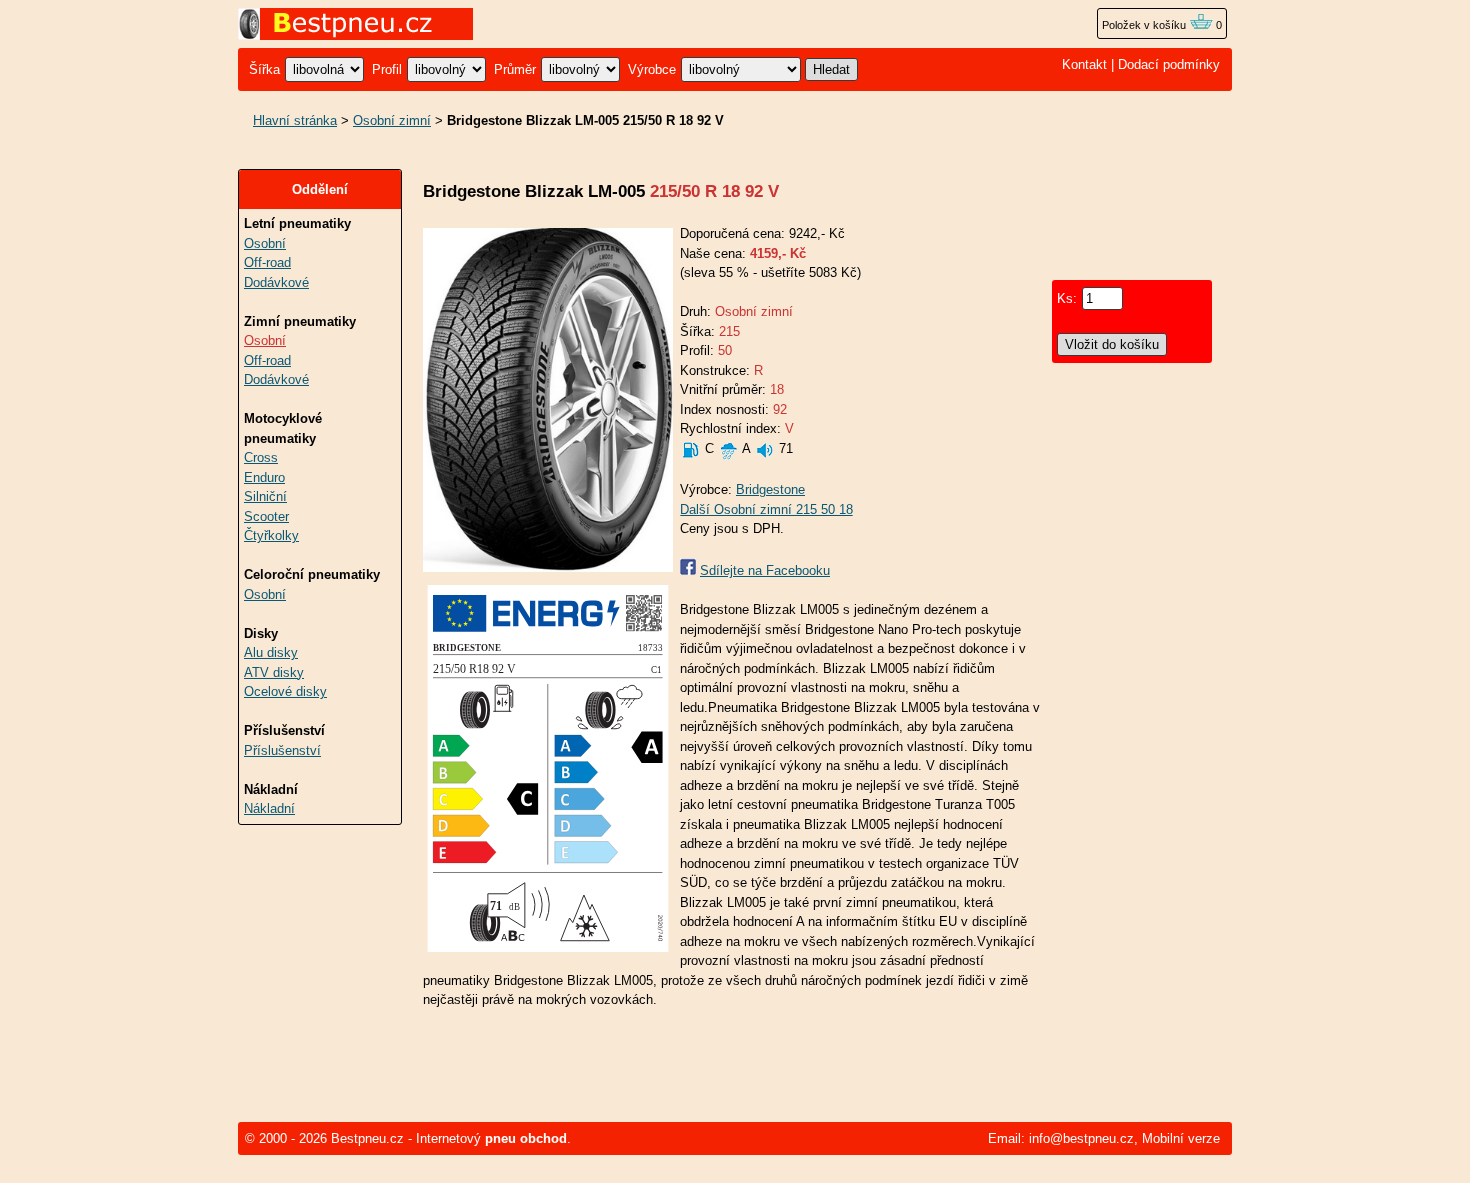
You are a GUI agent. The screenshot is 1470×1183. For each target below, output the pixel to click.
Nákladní (269, 808)
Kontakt (1084, 64)
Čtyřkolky (271, 535)
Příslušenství (282, 750)
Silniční (265, 496)
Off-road (267, 262)
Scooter (266, 516)
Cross (261, 457)
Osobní (265, 243)
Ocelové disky (285, 691)
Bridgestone (770, 489)
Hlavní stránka (295, 120)
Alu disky (271, 652)
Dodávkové (276, 282)
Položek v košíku (1145, 25)
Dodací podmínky (1169, 64)
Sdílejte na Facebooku (765, 570)
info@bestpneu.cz (1081, 1138)
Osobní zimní (392, 120)
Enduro (264, 477)
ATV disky (274, 672)
